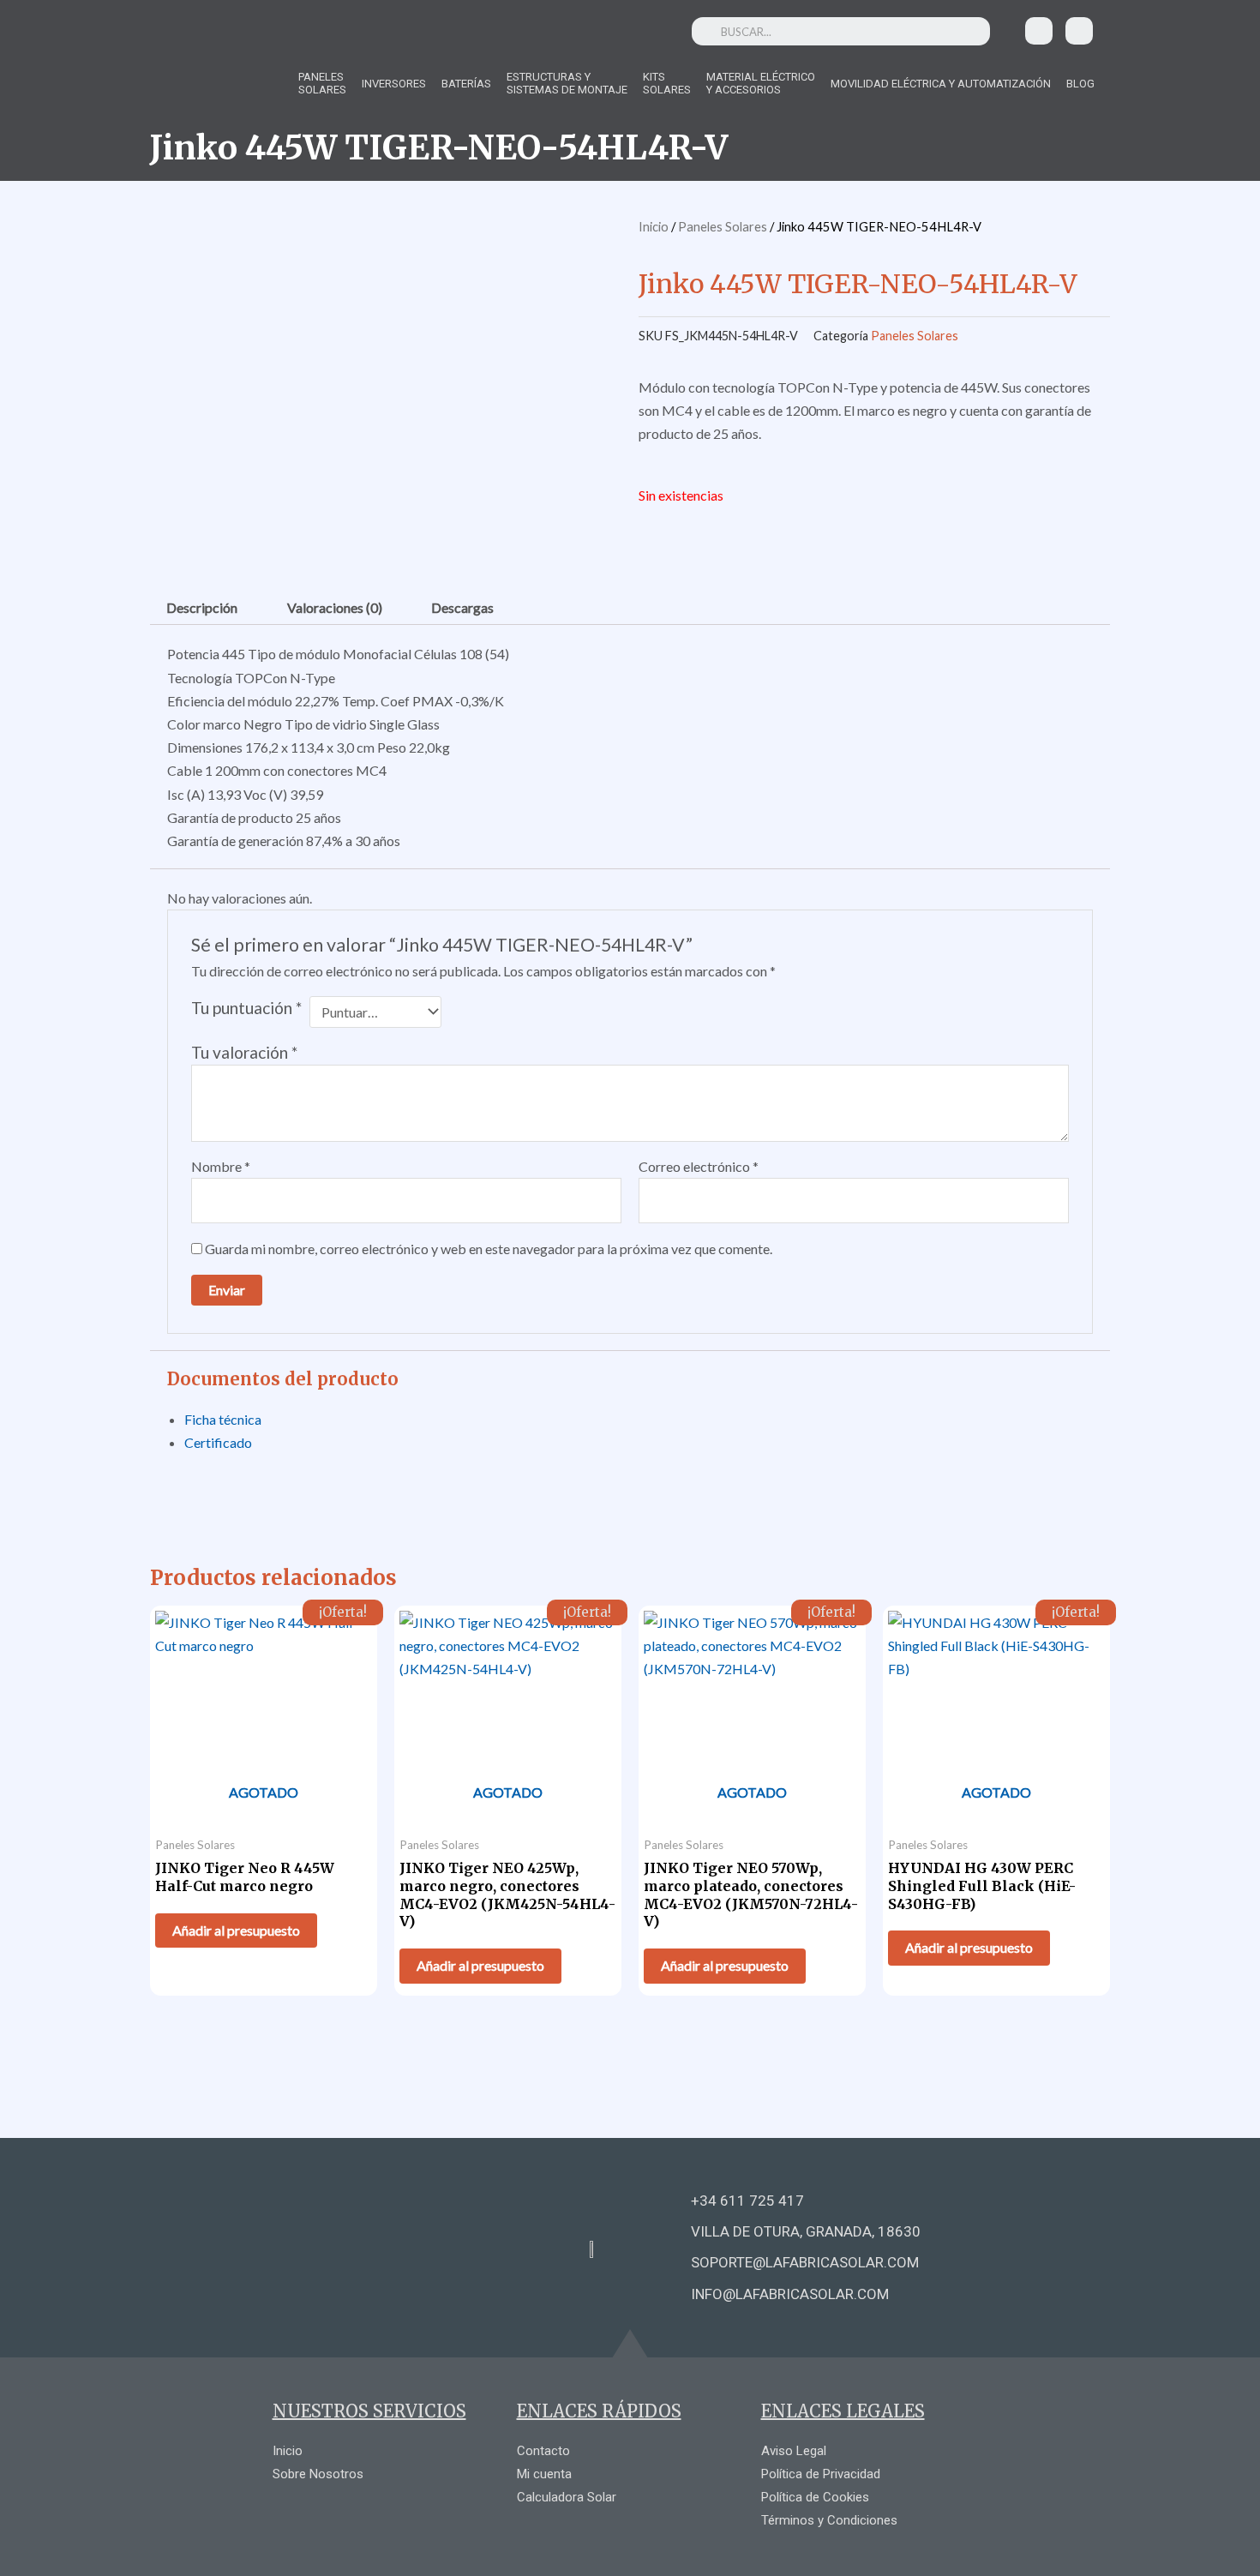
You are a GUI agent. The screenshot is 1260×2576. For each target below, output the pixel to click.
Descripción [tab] (202, 607)
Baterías (466, 84)
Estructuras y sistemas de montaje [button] (567, 83)
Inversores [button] (394, 84)
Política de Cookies (815, 2497)
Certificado (218, 1442)
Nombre (221, 1166)
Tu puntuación (246, 1008)
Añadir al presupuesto (236, 1930)
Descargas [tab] (462, 607)
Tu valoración (244, 1052)
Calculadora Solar (567, 2497)
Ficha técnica (223, 1419)
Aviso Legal (794, 2451)
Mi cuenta (544, 2474)
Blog (1080, 84)
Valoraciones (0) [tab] (335, 607)
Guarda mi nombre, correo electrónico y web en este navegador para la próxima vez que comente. (489, 1249)
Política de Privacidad (821, 2474)
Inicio (654, 226)
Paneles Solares (723, 226)
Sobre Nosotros (318, 2474)
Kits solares (667, 83)
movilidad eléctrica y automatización (941, 84)
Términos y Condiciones (829, 2520)
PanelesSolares (322, 83)
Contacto (543, 2451)
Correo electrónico (699, 1166)
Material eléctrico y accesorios (761, 83)
